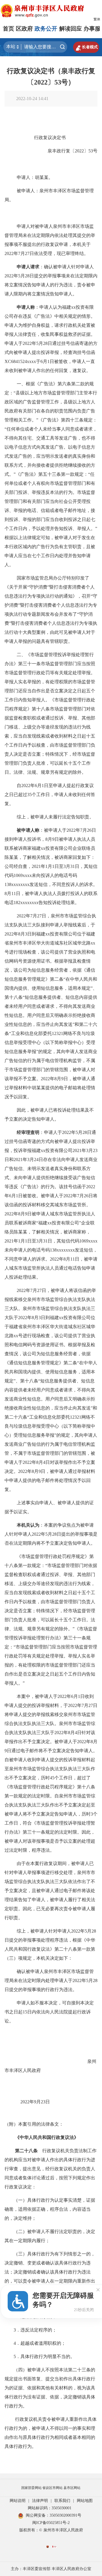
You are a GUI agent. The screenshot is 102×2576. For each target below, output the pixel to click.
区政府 (24, 29)
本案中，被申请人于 (37, 1696)
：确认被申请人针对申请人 (67, 267)
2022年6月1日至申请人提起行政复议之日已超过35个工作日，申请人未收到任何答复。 (50, 795)
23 (43, 2102)
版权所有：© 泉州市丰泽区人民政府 (51, 2530)
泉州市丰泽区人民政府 (50, 2061)
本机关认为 (28, 1525)
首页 (8, 29)
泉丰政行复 (59, 151)
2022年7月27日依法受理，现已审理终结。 (46, 253)
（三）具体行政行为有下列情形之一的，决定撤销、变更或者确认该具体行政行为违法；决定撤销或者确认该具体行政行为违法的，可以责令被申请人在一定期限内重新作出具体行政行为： (50, 2272)
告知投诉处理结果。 (59, 903)
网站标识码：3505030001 (50, 2508)
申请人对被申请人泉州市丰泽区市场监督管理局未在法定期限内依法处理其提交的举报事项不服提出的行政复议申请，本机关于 (50, 235)
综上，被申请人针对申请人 (44, 1931)
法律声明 (40, 2501)
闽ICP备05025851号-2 (51, 2523)
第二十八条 (29, 2151)
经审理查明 (28, 1132)
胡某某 (42, 177)
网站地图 (85, 2501)
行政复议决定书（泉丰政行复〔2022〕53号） (51, 77)
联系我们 (62, 2501)
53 (91, 151)
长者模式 (86, 47)
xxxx (27, 875)
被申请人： (28, 191)
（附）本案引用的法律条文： (34, 2124)
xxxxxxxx (29, 903)
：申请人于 (51, 1132)
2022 (79, 151)
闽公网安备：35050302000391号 (54, 2515)
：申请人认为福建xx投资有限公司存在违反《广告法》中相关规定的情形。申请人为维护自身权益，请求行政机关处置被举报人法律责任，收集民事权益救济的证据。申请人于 (50, 325)
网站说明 (18, 2501)
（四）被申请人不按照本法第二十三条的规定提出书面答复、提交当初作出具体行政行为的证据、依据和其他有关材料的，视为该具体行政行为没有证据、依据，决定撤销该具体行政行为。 (50, 2388)
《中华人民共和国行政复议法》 (47, 2137)
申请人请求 (28, 267)
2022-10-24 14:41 (32, 99)
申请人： (26, 177)
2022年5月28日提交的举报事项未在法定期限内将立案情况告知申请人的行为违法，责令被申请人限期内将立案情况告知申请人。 (51, 285)
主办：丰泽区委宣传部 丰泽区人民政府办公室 (51, 2569)
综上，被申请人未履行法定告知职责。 (55, 817)
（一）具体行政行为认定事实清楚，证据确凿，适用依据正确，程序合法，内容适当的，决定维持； (50, 2209)
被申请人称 (28, 830)
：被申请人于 (53, 830)
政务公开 (46, 29)
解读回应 (71, 29)
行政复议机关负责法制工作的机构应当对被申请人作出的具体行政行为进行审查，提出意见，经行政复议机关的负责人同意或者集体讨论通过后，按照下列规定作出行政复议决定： (51, 2169)
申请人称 (26, 307)
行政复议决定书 (50, 138)
